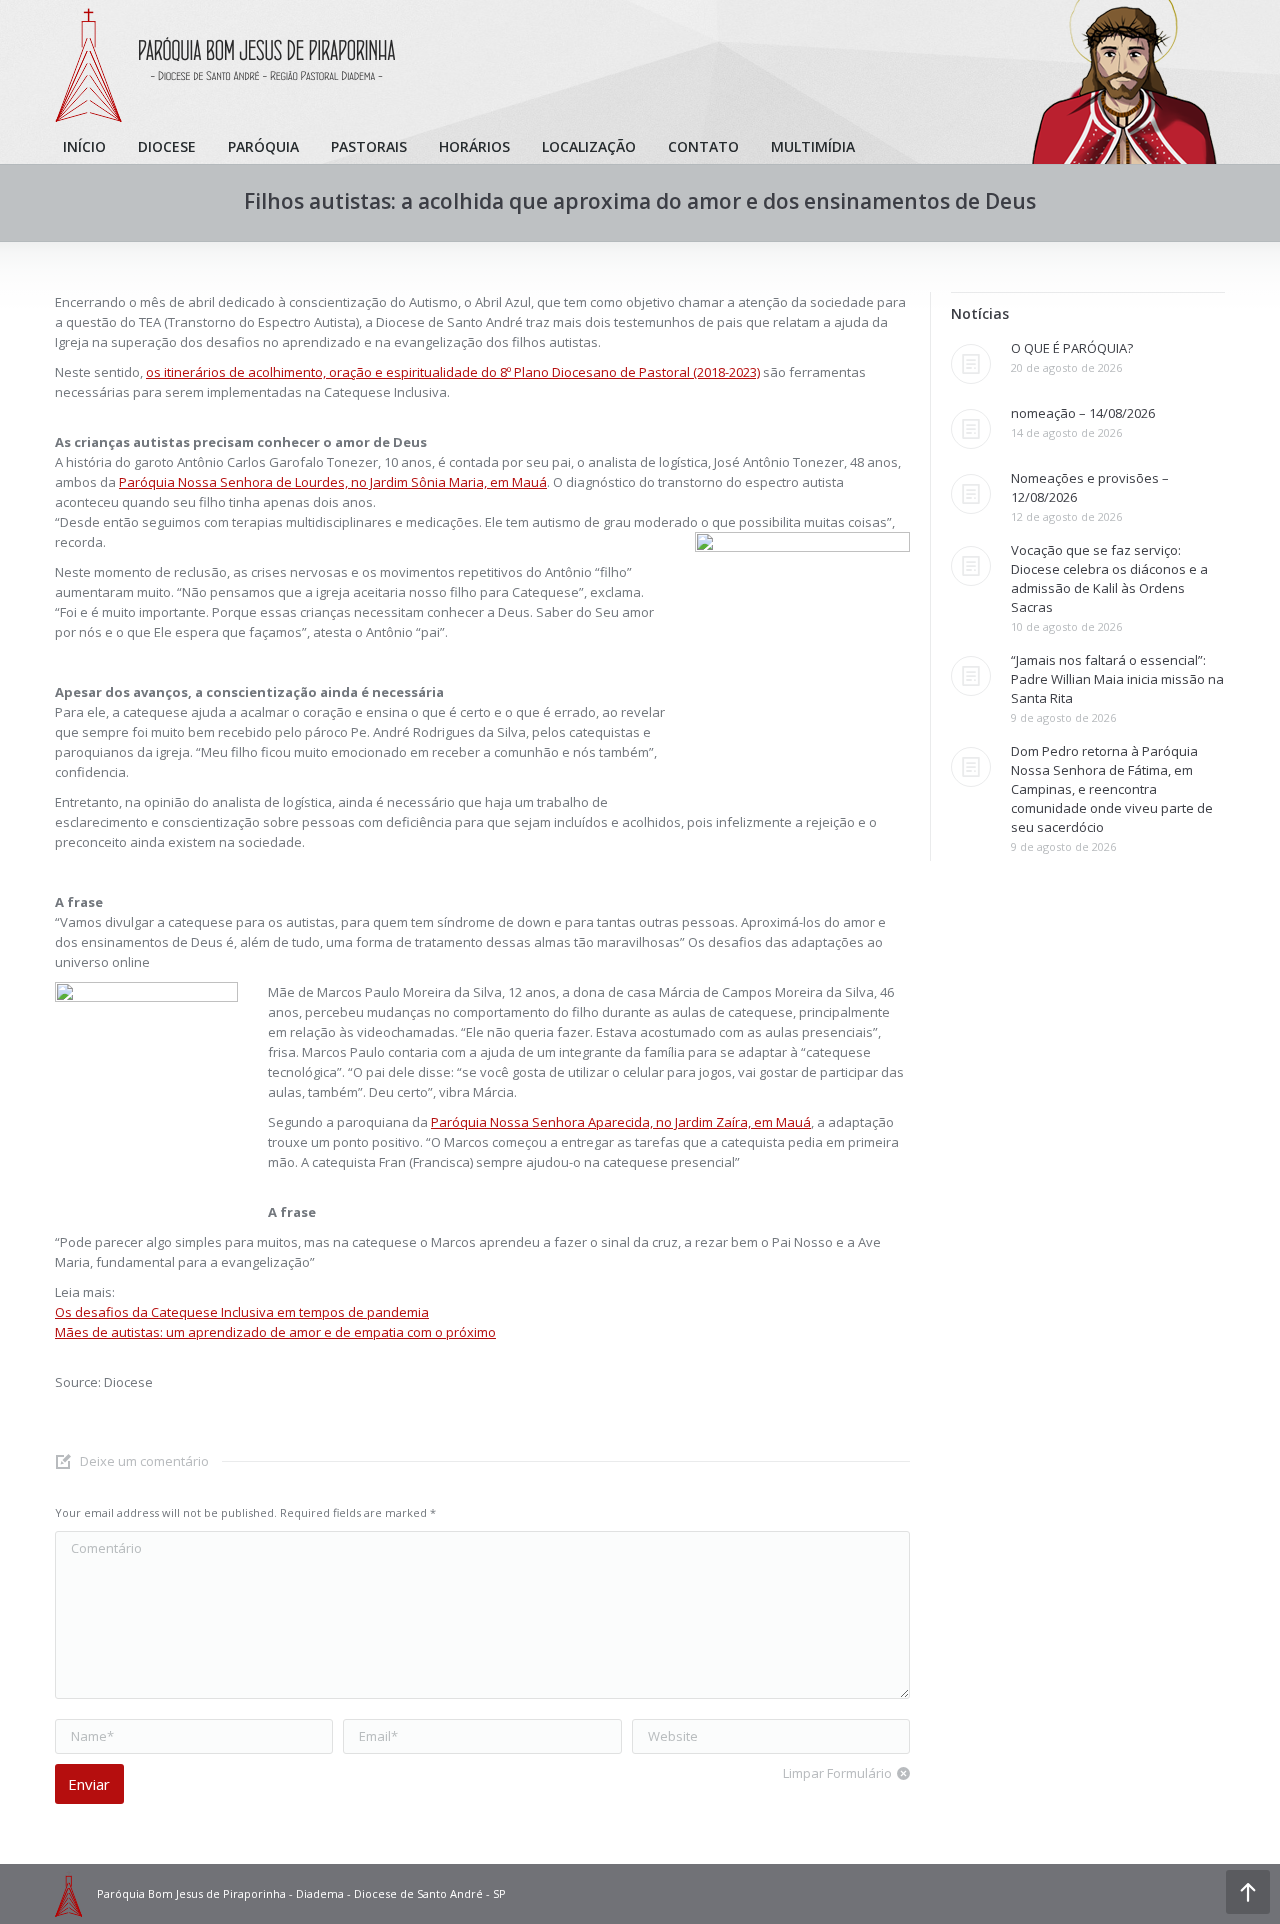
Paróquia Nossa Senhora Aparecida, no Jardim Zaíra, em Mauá (621, 1122)
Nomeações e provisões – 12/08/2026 (1090, 487)
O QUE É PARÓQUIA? (1072, 348)
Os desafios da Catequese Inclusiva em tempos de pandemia (242, 1312)
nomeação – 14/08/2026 (1083, 413)
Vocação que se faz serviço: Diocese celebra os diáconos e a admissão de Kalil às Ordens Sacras (1109, 578)
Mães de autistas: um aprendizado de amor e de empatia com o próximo (275, 1332)
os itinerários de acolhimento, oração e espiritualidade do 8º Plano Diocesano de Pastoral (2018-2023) (453, 372)
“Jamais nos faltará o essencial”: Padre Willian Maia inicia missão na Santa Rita (1117, 679)
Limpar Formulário (837, 1773)
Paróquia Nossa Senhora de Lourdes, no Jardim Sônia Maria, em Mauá (333, 482)
